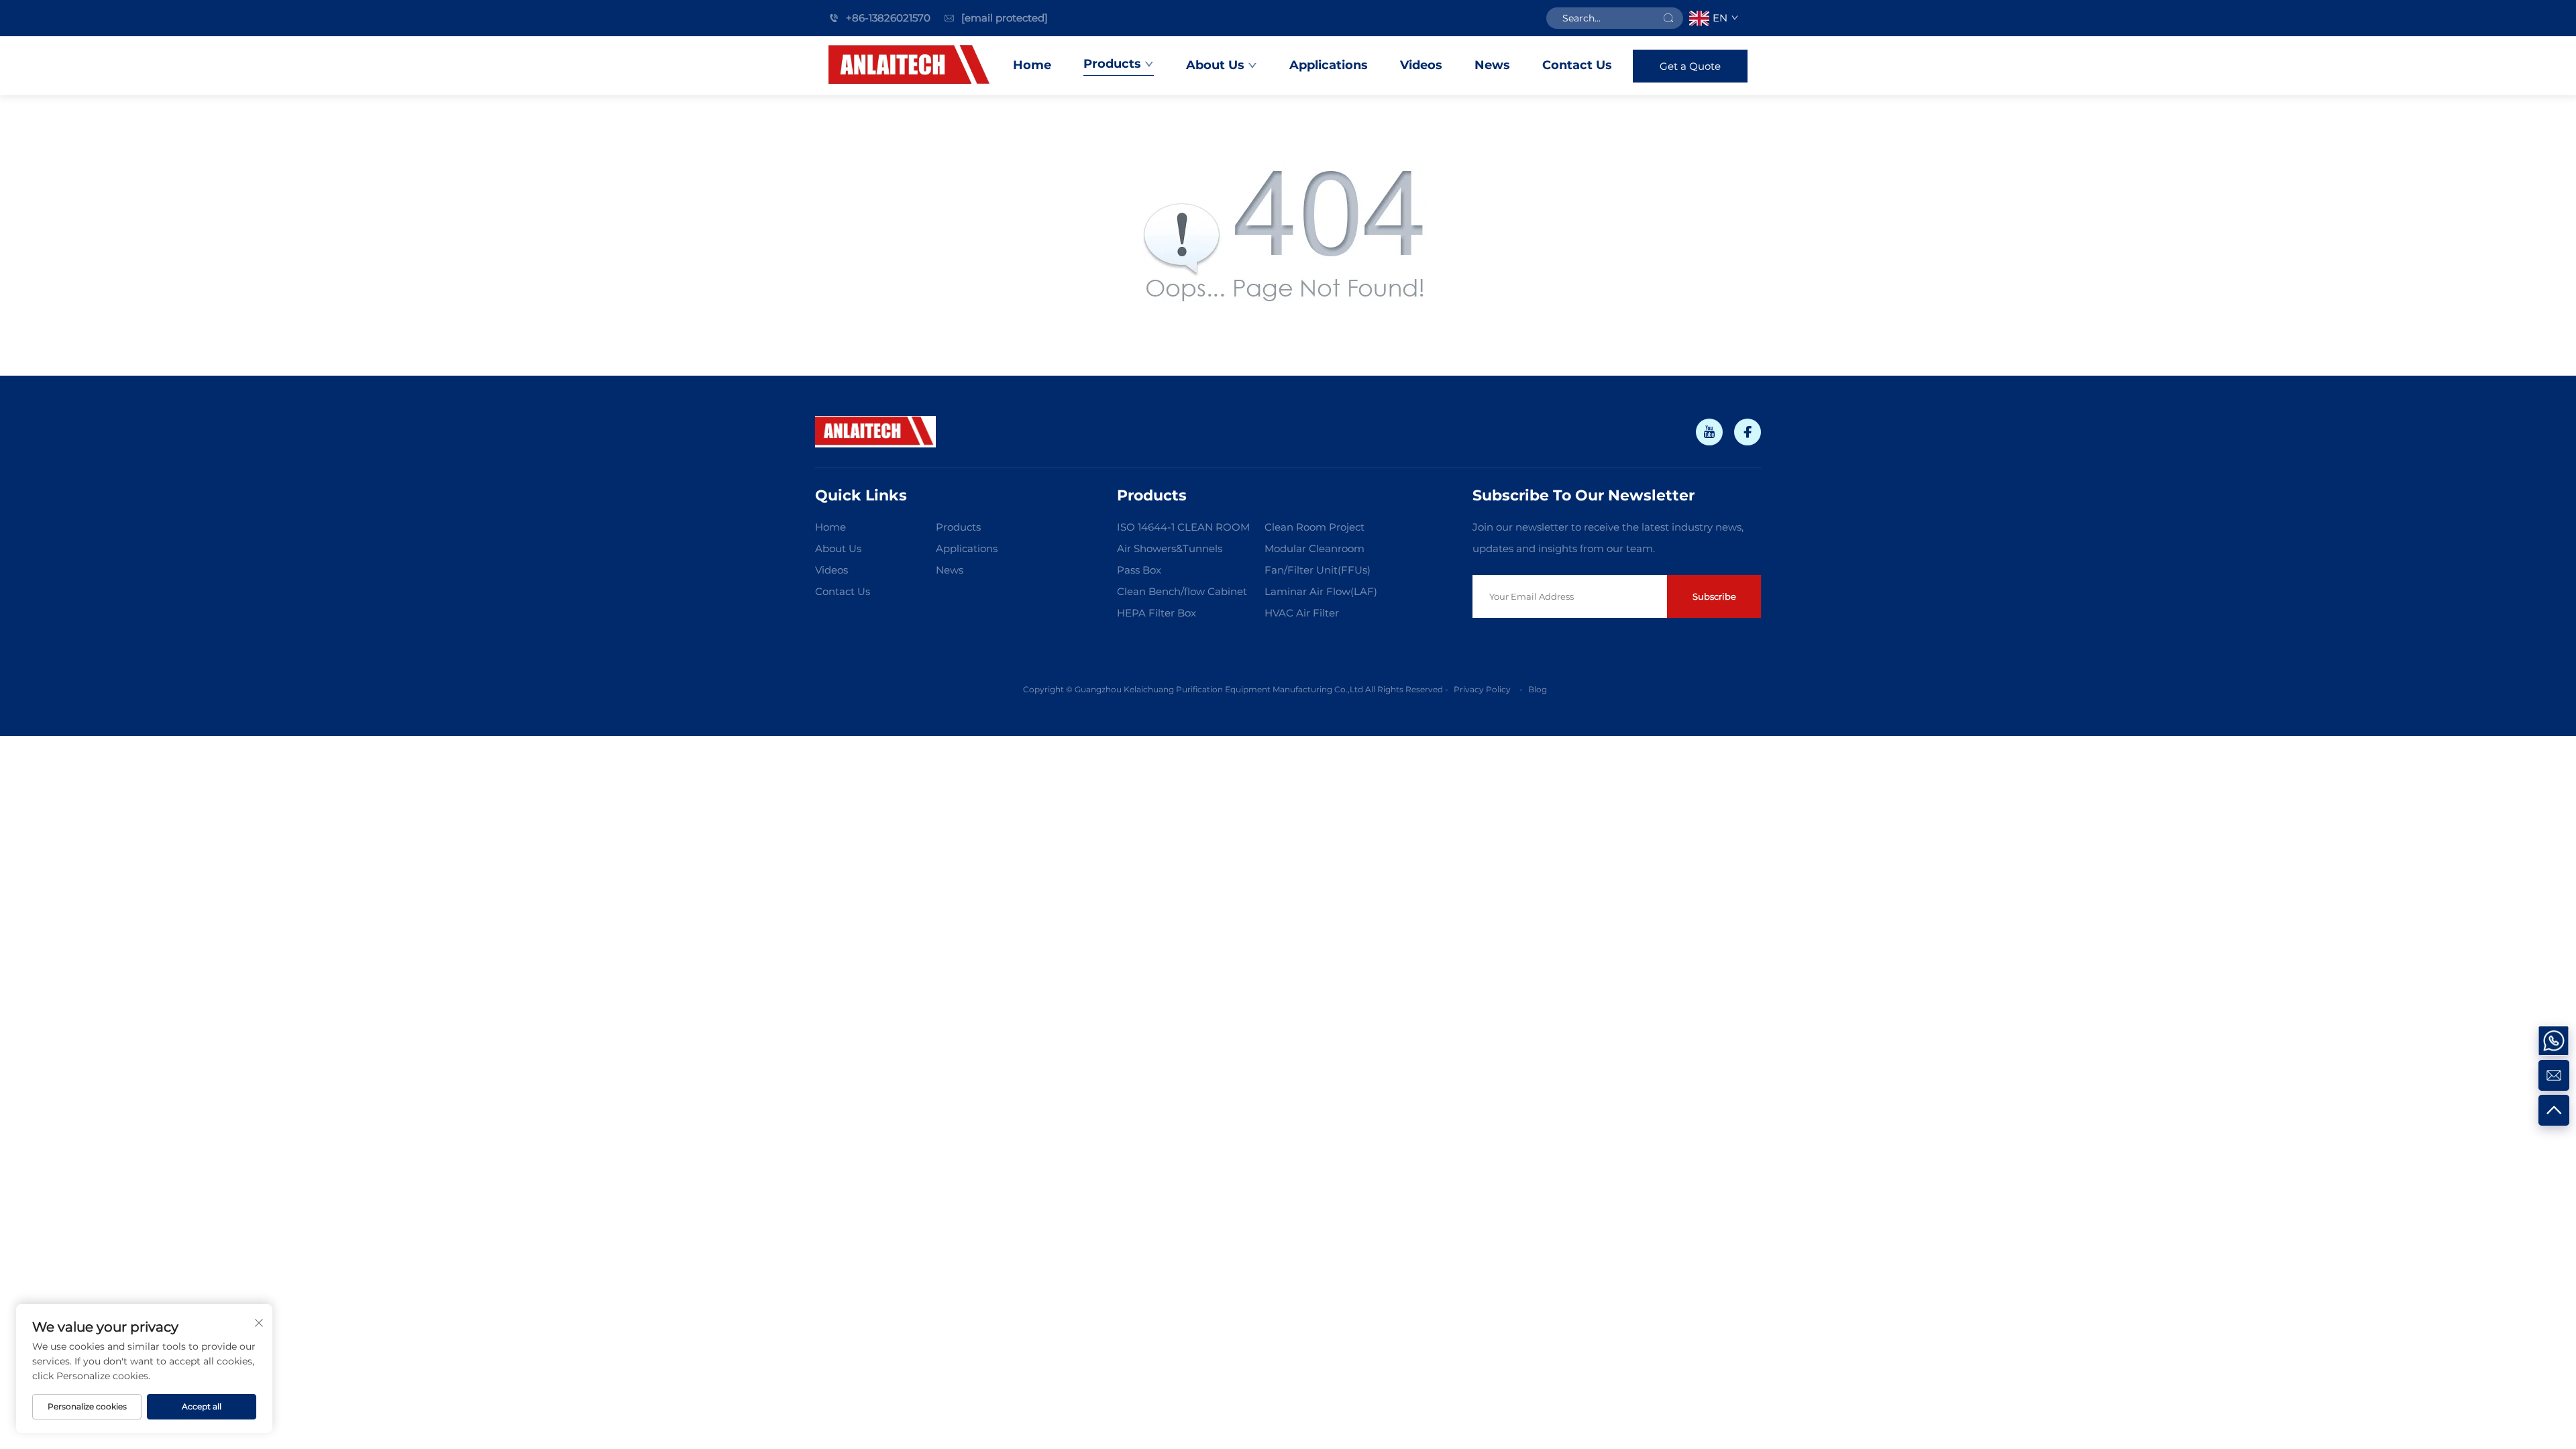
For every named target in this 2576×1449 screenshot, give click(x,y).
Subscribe (1714, 596)
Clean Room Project (1314, 527)
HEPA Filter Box (1157, 613)
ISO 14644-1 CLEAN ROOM (1183, 527)
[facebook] (1748, 432)
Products (1112, 64)
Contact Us (1577, 65)
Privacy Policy (1483, 689)
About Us (1215, 65)
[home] (911, 66)
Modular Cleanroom (1314, 548)
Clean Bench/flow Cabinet (1182, 591)
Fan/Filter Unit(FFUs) (1318, 570)
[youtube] (1709, 432)
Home (1032, 65)
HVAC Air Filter (1302, 613)
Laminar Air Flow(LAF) (1321, 591)
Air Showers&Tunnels (1170, 548)
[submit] (1668, 18)
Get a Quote (1690, 66)
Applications (1329, 65)
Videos (1421, 65)
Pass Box (1139, 570)
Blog (1538, 689)
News (1492, 65)
